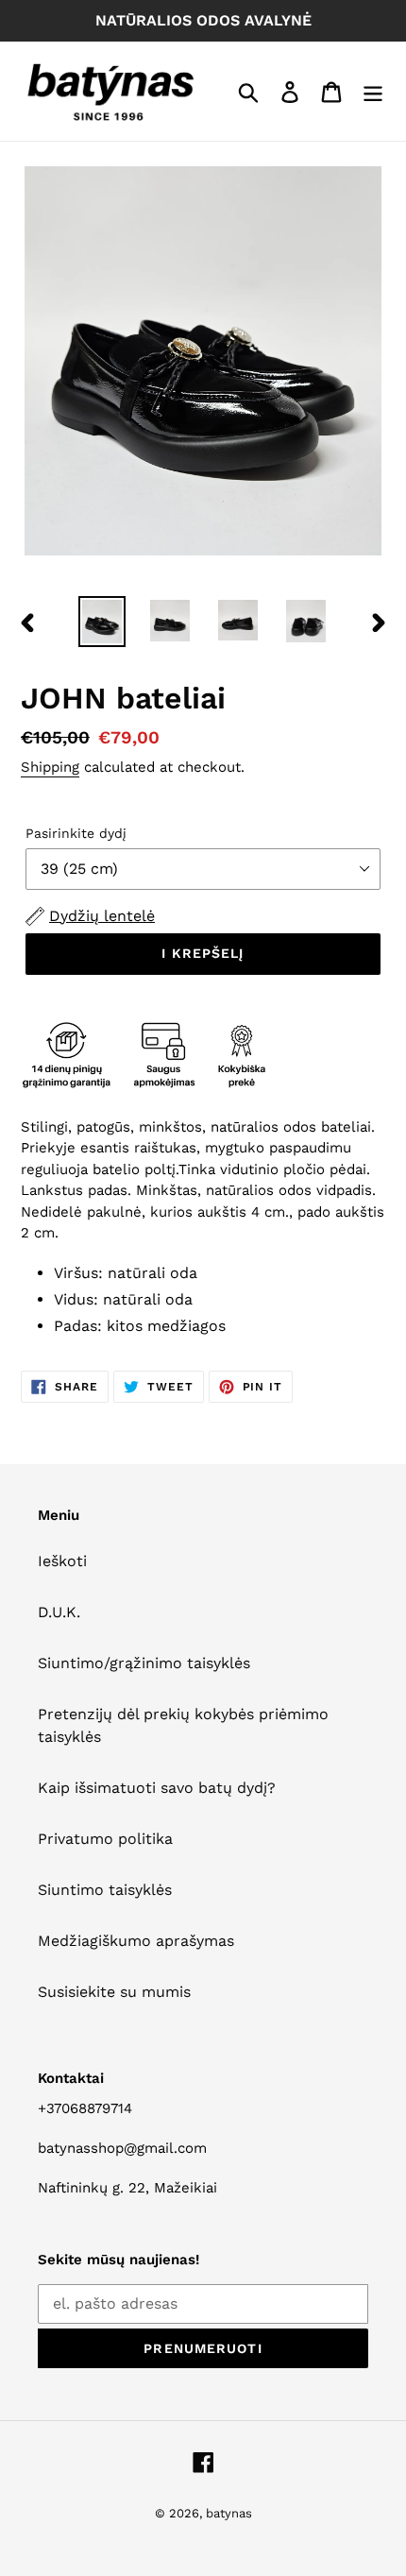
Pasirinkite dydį (76, 833)
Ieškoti (62, 1561)
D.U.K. (59, 1612)
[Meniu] (373, 91)
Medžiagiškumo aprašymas (136, 1941)
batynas (229, 2513)
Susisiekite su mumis (114, 1992)
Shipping (50, 767)
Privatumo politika (105, 1839)
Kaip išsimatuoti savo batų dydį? (157, 1788)
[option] (102, 622)
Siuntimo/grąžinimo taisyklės (144, 1663)
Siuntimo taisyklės (105, 1890)
